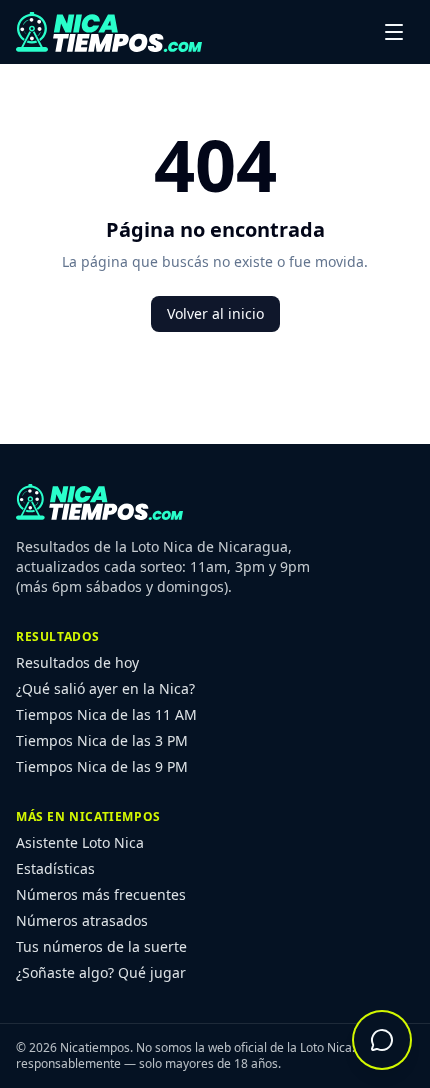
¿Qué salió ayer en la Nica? (105, 688)
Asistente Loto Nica (80, 842)
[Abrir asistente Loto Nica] (382, 1040)
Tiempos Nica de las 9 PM (102, 766)
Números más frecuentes (101, 894)
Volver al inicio (215, 313)
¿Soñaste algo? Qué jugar (101, 972)
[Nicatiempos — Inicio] (109, 32)
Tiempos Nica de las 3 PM (102, 740)
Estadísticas (55, 868)
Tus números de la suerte (101, 946)
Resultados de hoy (77, 662)
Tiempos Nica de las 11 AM (106, 714)
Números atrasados (82, 920)
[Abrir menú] (394, 32)
